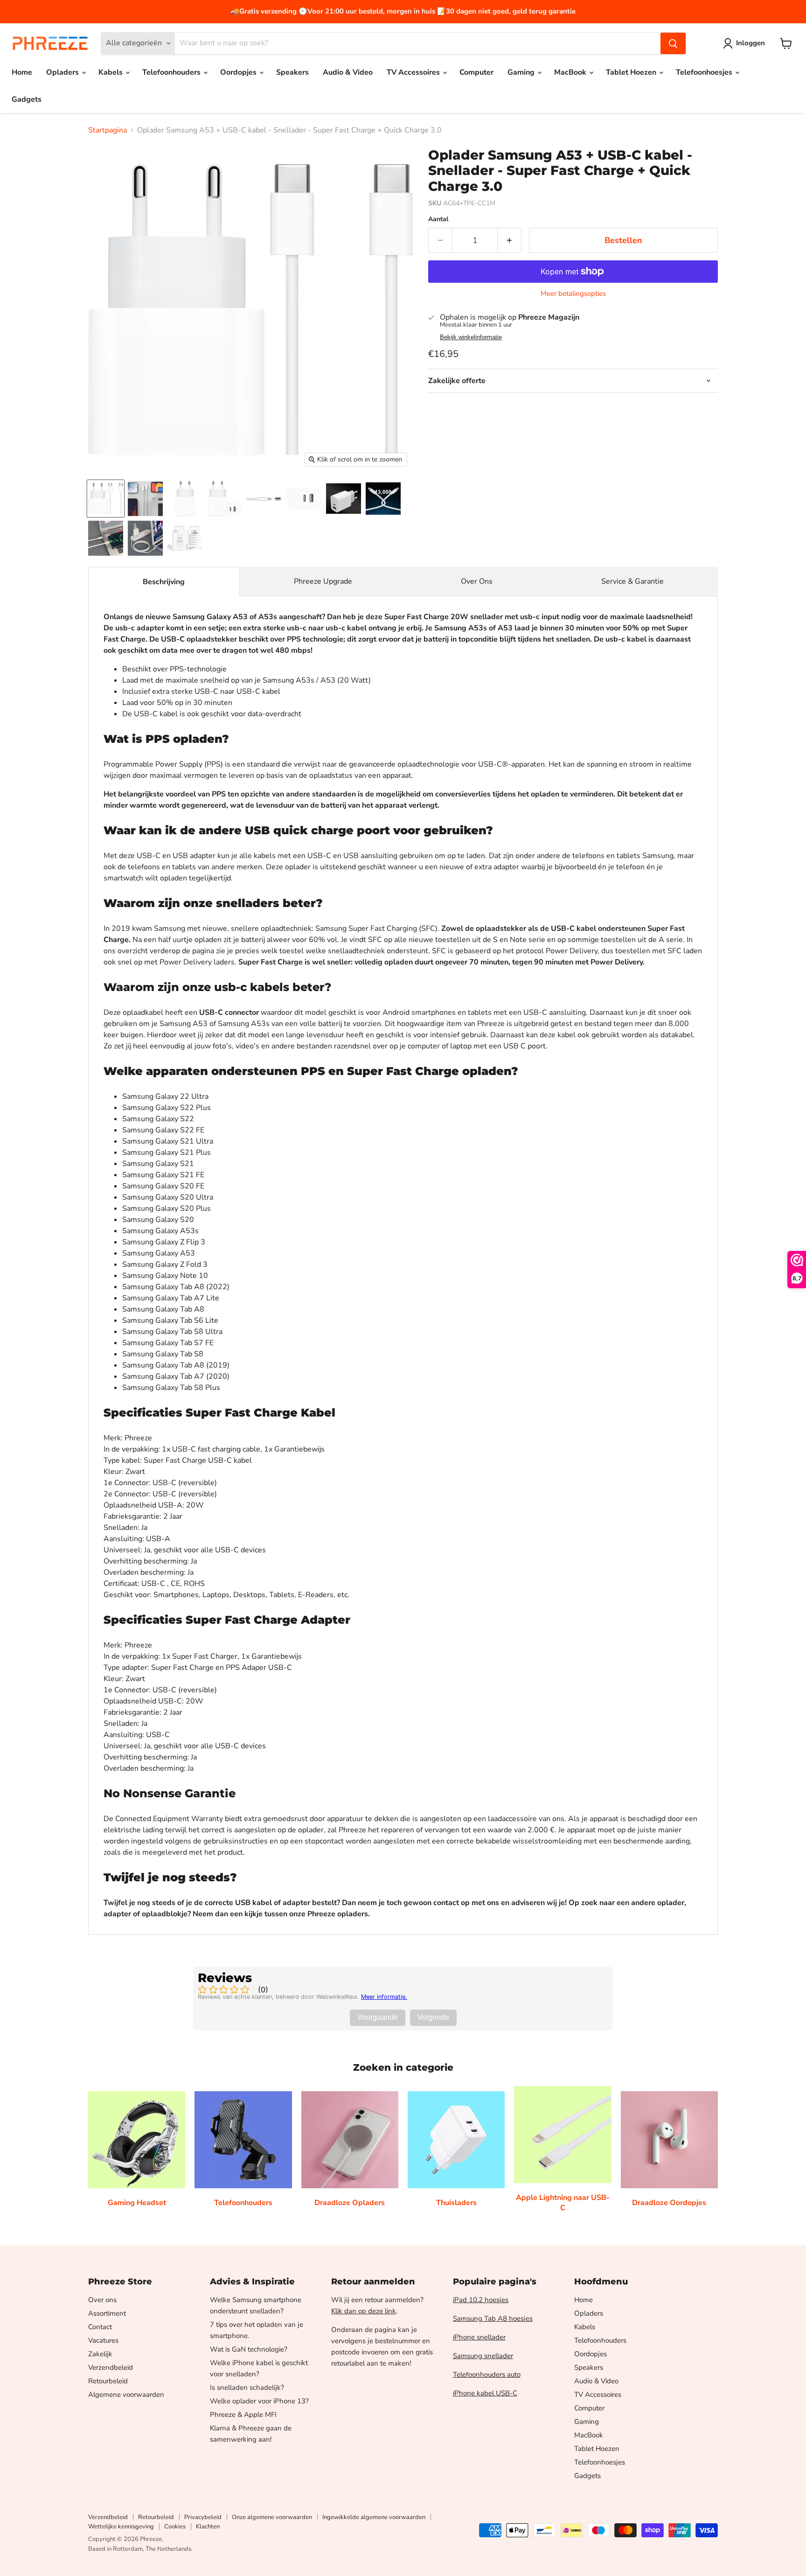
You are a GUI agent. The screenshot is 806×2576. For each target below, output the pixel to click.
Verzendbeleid (111, 2367)
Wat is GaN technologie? (249, 2349)
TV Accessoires (414, 72)
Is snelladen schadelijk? (247, 2388)
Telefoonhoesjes (705, 72)
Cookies (175, 2527)
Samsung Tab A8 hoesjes (493, 2318)
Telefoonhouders (172, 72)
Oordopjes (239, 72)
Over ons (102, 2300)
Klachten (208, 2527)
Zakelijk (100, 2354)
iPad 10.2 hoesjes (481, 2300)
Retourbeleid (108, 2381)
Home (22, 72)
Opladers (63, 72)
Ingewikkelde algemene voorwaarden (374, 2517)
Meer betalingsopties (573, 294)
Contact (100, 2327)
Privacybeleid (203, 2517)
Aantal (438, 219)
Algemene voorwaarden (126, 2394)
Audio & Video (348, 72)
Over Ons (477, 581)
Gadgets (27, 99)
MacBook (571, 72)
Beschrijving (164, 582)
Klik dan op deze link (364, 2311)
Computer (476, 72)
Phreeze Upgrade (323, 581)
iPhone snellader (479, 2337)
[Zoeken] (673, 43)
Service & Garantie (632, 581)
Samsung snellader (483, 2356)
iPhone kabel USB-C (485, 2393)
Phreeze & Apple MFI (243, 2415)
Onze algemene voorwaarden (272, 2517)
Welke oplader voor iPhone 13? (259, 2401)
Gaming (522, 72)
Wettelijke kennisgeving (121, 2527)
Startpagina (108, 130)
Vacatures (103, 2340)
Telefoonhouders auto (487, 2374)
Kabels (111, 72)
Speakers (292, 72)
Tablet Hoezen (632, 72)
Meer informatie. (384, 1997)
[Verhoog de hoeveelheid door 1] (510, 241)
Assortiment (107, 2313)
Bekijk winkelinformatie (471, 337)
